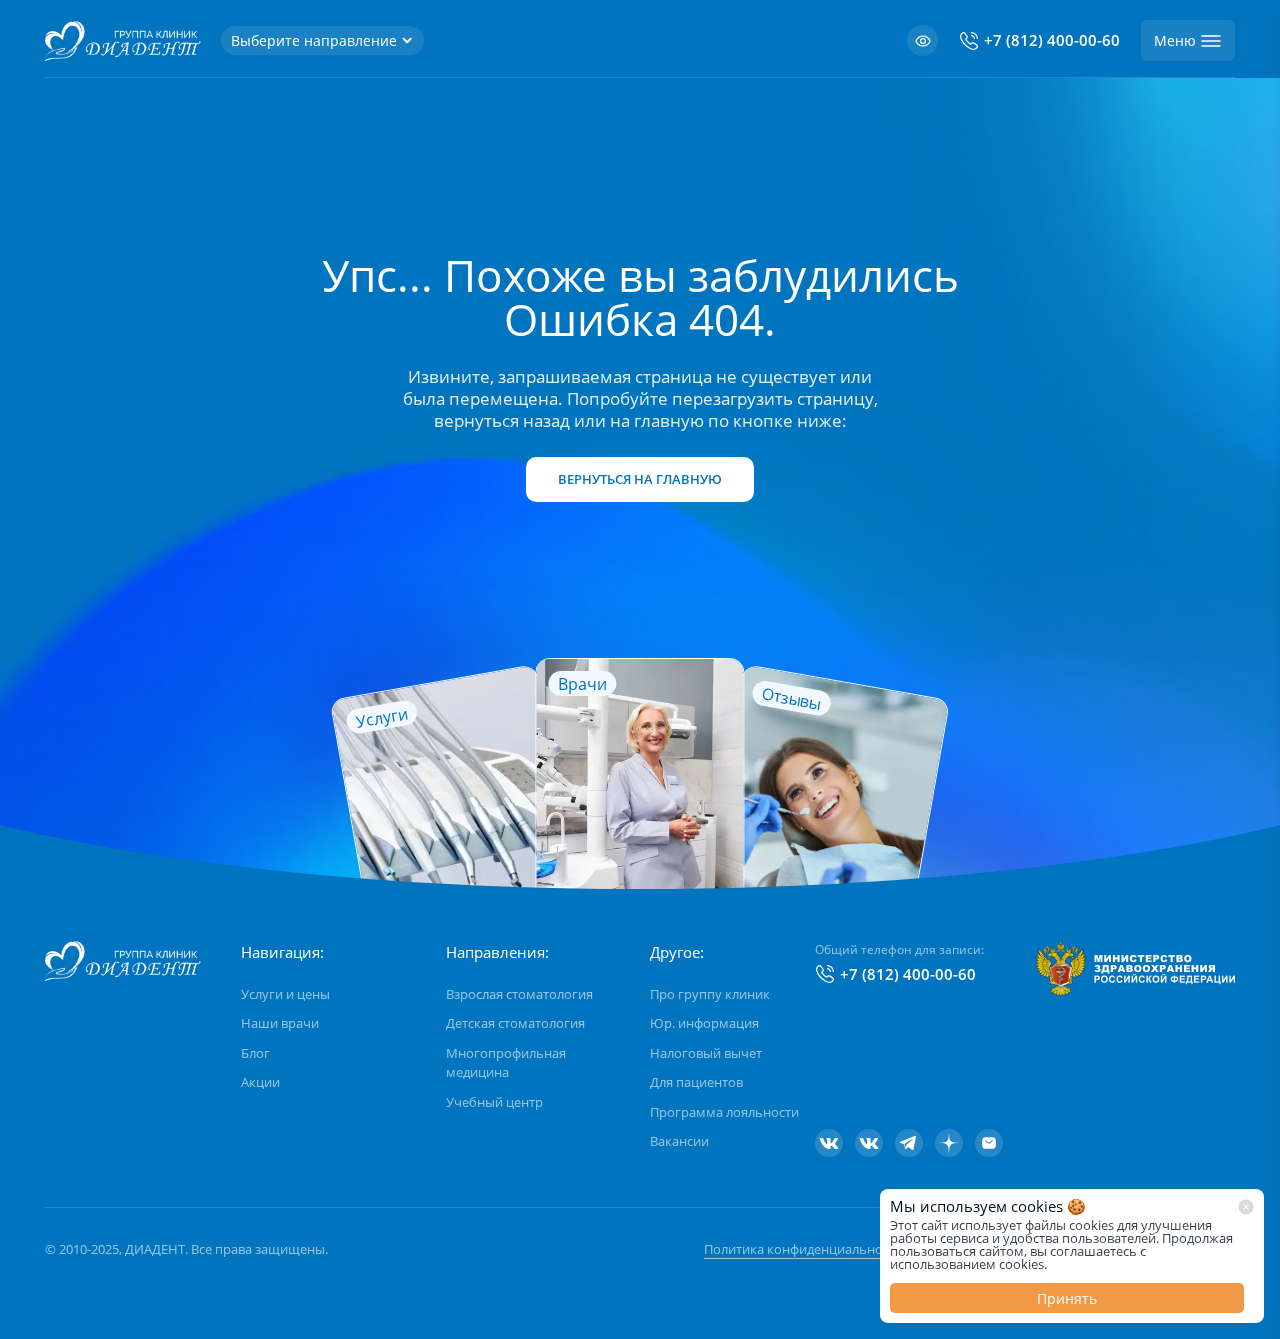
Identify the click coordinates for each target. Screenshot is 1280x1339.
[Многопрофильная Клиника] (869, 1143)
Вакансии (679, 1141)
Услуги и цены (285, 994)
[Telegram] (909, 1143)
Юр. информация (704, 1023)
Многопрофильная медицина (506, 1063)
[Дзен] (949, 1143)
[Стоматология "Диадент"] (829, 1143)
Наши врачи (280, 1023)
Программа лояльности (724, 1112)
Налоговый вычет (706, 1053)
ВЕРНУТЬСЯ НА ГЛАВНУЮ (640, 479)
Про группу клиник (710, 994)
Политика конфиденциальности (803, 1249)
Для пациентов (696, 1082)
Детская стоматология (515, 1023)
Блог (255, 1053)
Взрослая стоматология (519, 994)
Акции (260, 1082)
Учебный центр (494, 1102)
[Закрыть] (1246, 1207)
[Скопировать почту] (989, 1143)
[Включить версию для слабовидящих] (922, 40)
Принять (1067, 1298)
